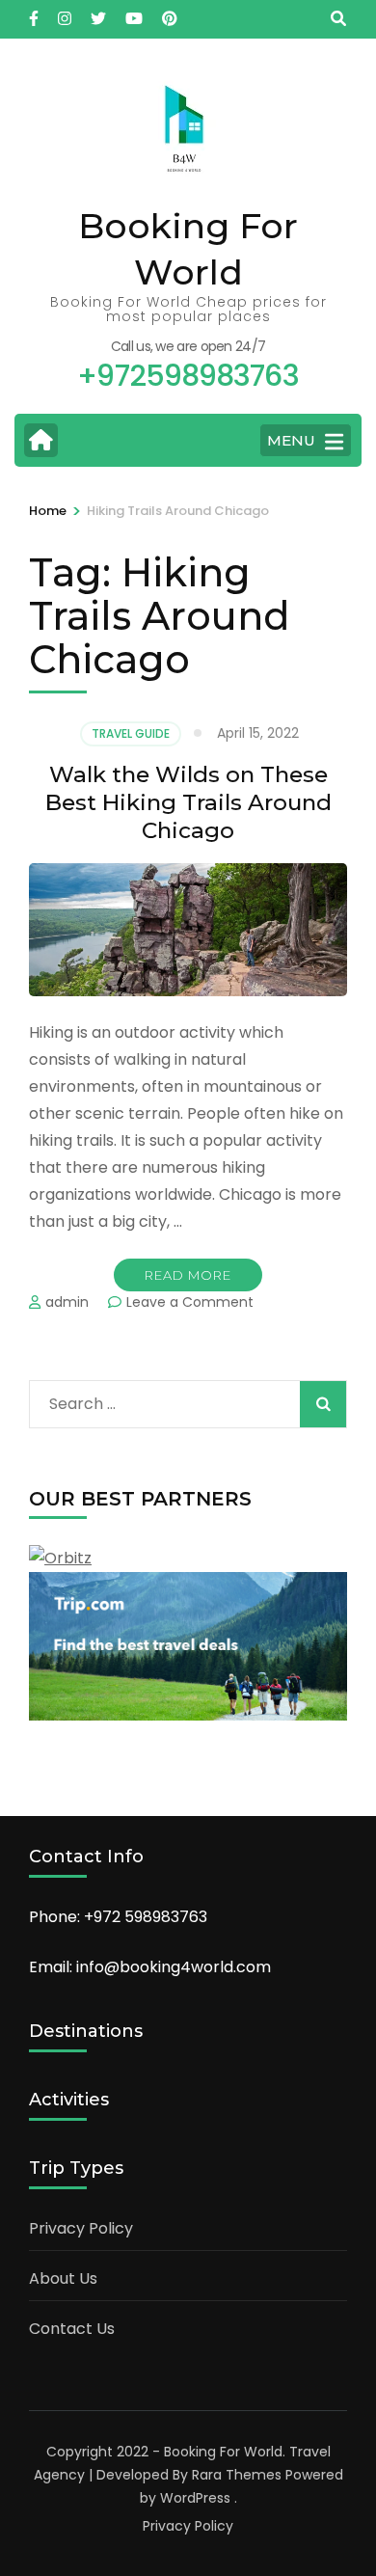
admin (67, 1302)
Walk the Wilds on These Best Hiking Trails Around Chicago (188, 802)
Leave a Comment (190, 1302)
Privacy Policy (81, 2228)
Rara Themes (237, 2475)
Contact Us (72, 2329)
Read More (188, 1275)
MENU (291, 440)
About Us (63, 2278)
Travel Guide (131, 733)
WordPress (195, 2498)
